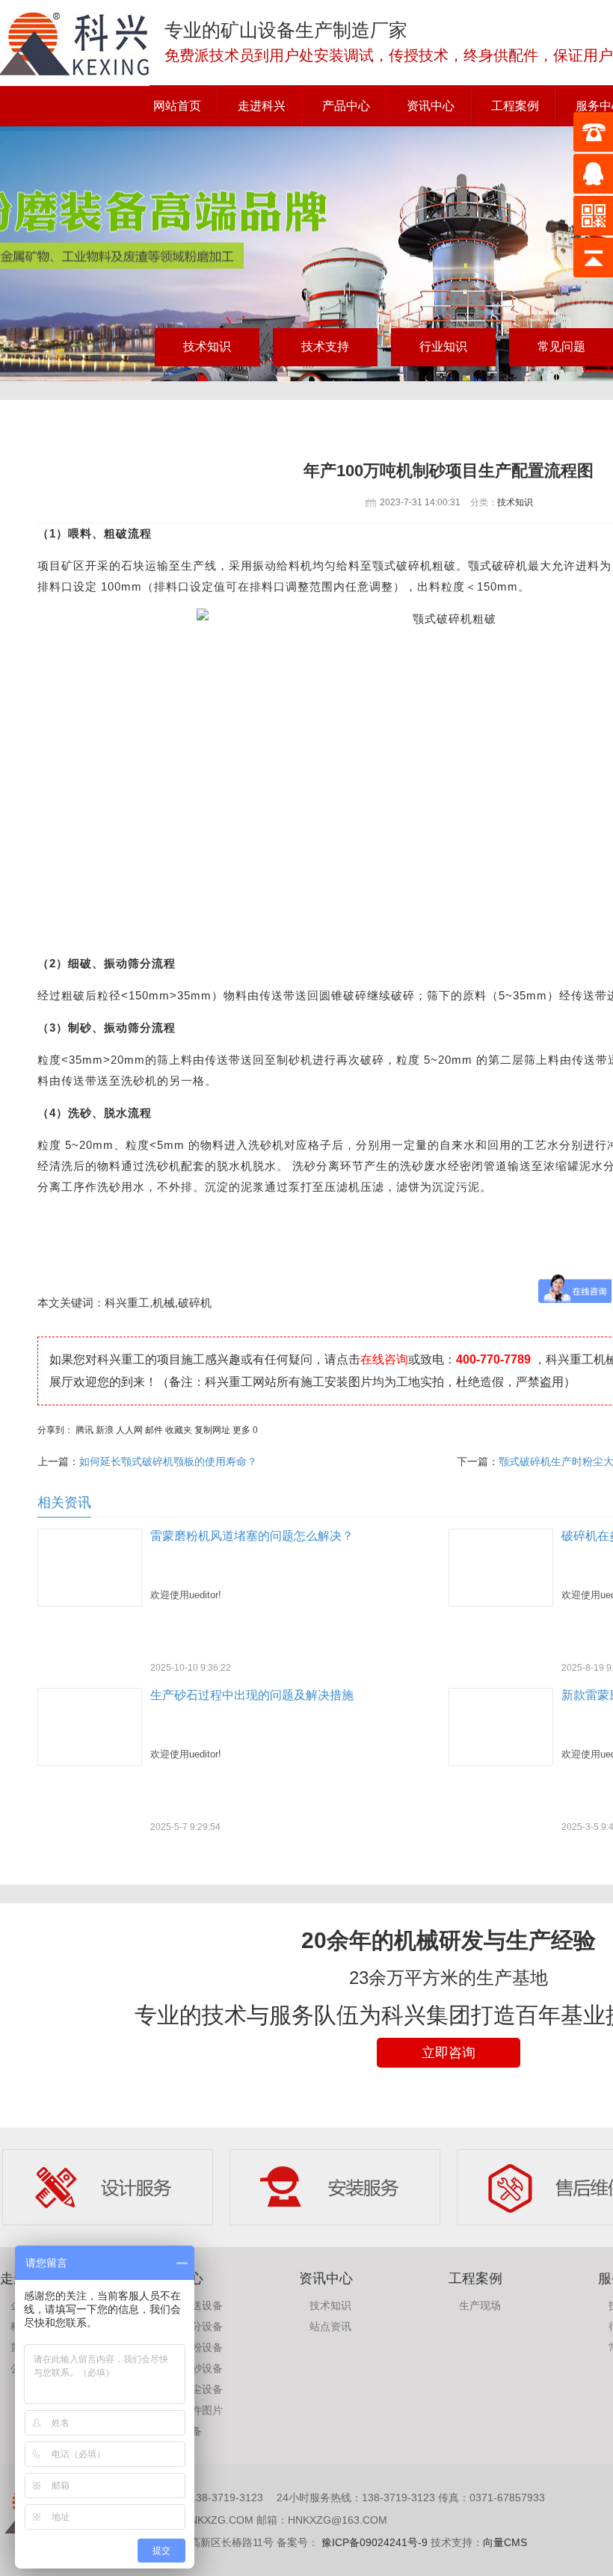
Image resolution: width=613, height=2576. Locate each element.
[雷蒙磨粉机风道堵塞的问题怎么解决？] (90, 1602)
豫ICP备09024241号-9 (373, 2542)
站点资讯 (330, 2326)
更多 (241, 1430)
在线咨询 (384, 1359)
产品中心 (346, 106)
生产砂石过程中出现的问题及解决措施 (252, 1695)
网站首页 (177, 106)
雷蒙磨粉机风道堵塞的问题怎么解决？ (252, 1536)
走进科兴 (262, 106)
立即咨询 (449, 2053)
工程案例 (515, 106)
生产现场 (480, 2305)
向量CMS (505, 2542)
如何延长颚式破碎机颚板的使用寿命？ (168, 1461)
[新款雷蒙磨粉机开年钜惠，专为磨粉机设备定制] (501, 1761)
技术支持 (325, 346)
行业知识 (443, 346)
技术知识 (207, 346)
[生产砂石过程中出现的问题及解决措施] (90, 1761)
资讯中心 (431, 106)
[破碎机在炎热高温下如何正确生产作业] (501, 1602)
